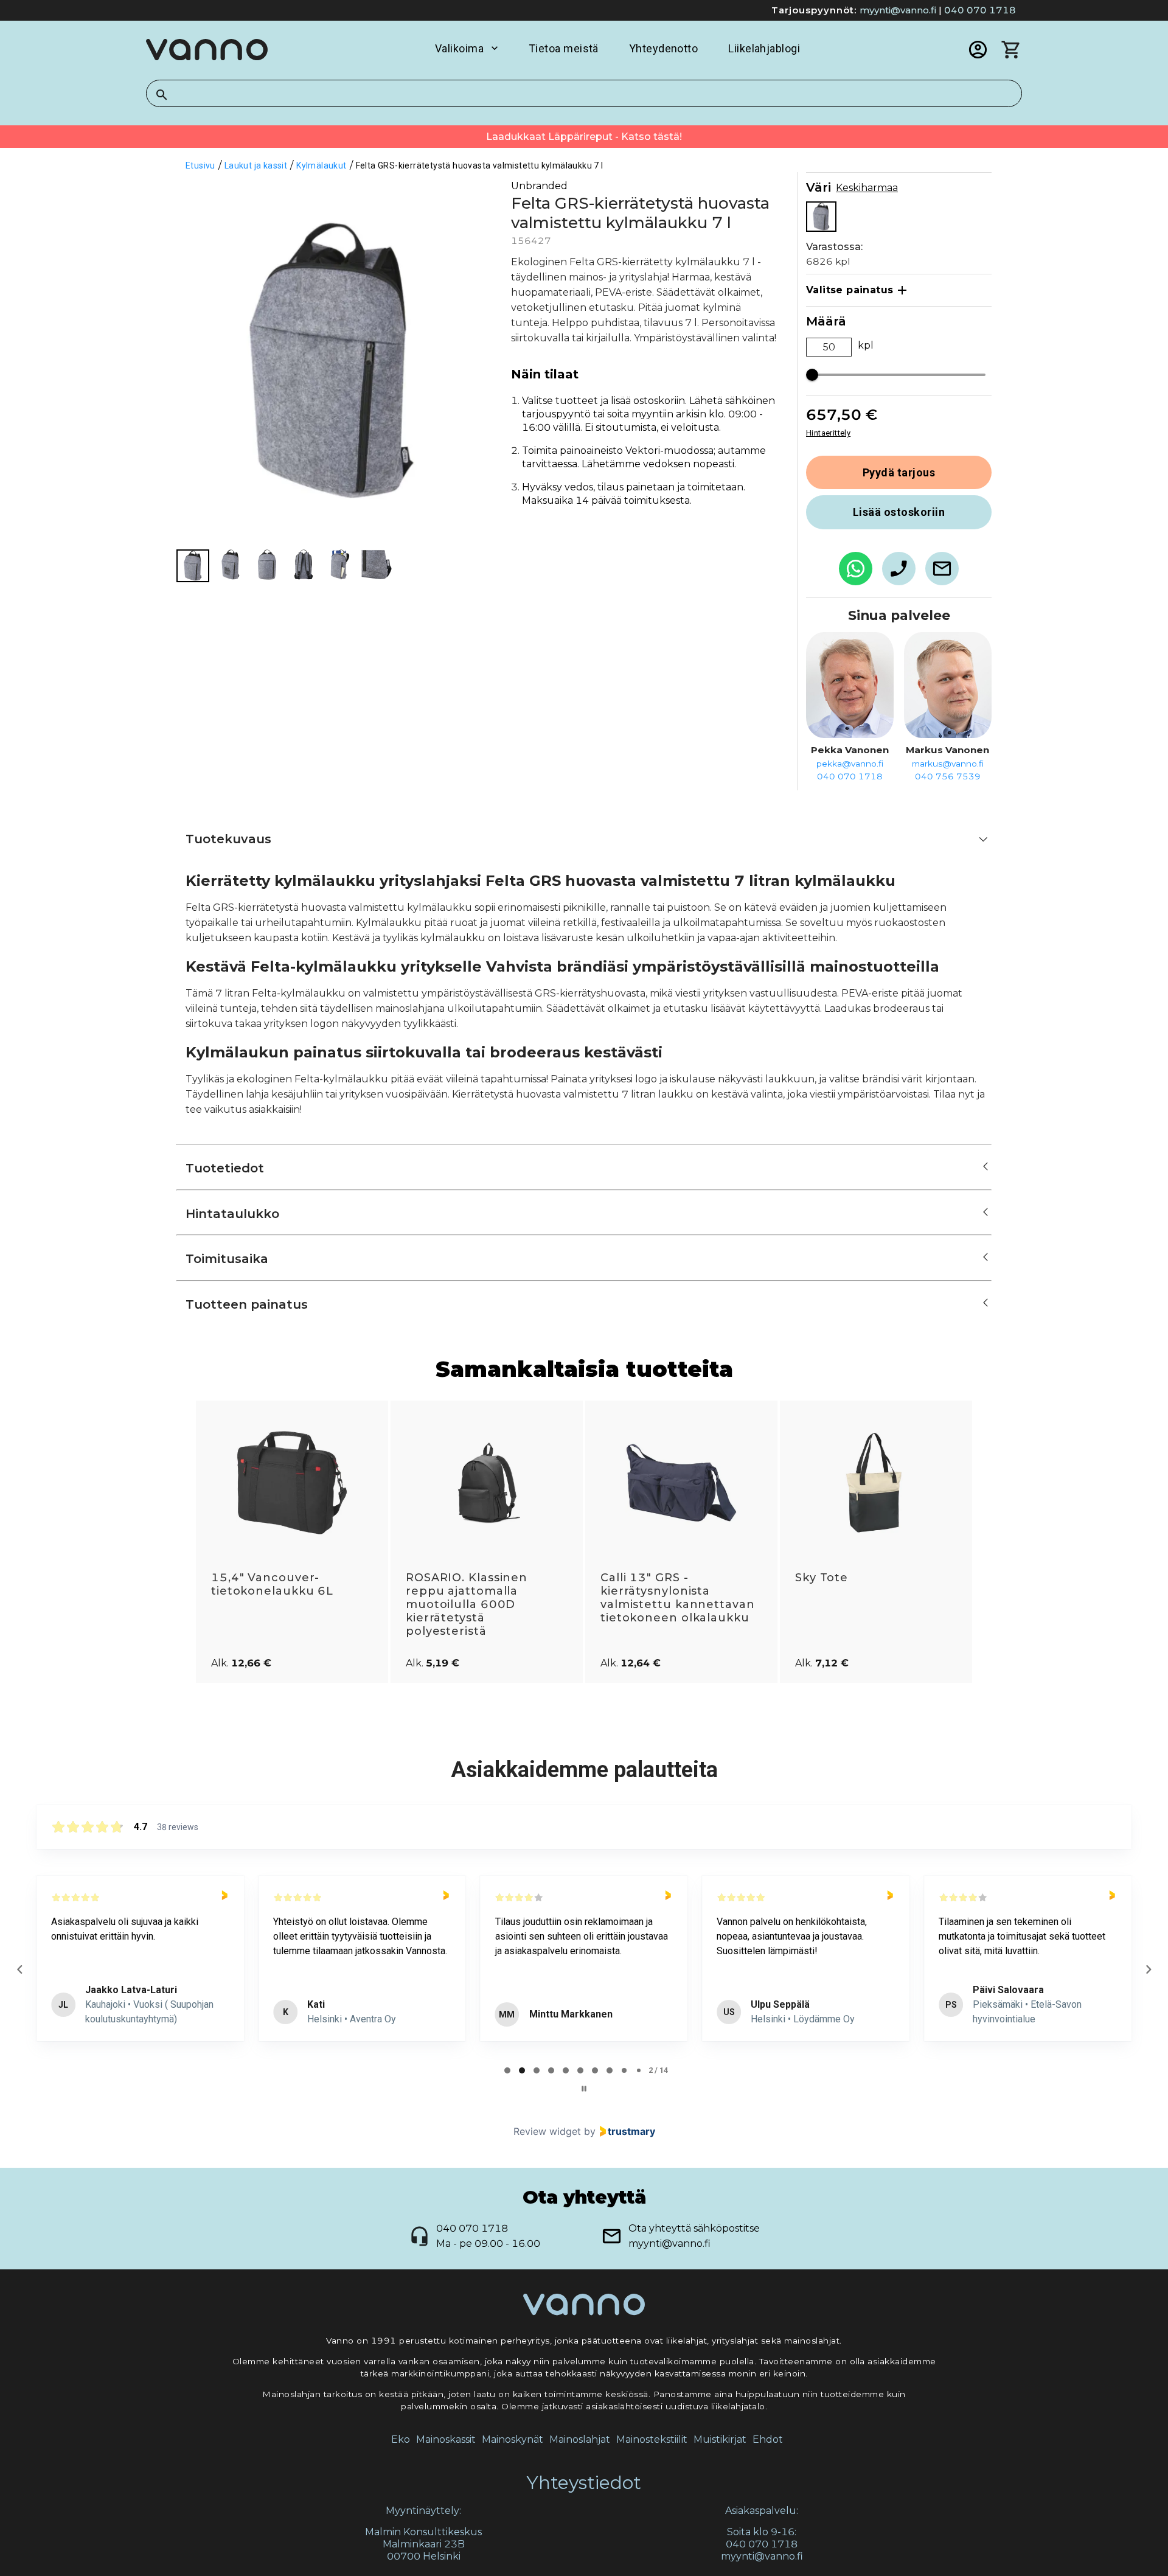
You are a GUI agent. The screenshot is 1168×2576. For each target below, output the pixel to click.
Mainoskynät (513, 2439)
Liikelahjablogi (764, 48)
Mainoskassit (446, 2439)
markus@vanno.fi (948, 764)
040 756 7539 (948, 776)
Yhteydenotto (663, 48)
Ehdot (768, 2439)
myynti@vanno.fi (898, 10)
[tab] (507, 2070)
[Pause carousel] (584, 2089)
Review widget (547, 2131)
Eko (401, 2439)
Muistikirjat (720, 2439)
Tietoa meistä (564, 48)
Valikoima (459, 48)
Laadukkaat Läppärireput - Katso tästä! (584, 137)
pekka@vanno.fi (850, 764)
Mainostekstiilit (652, 2439)
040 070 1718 (980, 10)
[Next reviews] (1148, 1969)
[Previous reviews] (19, 1969)
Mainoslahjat (580, 2439)
